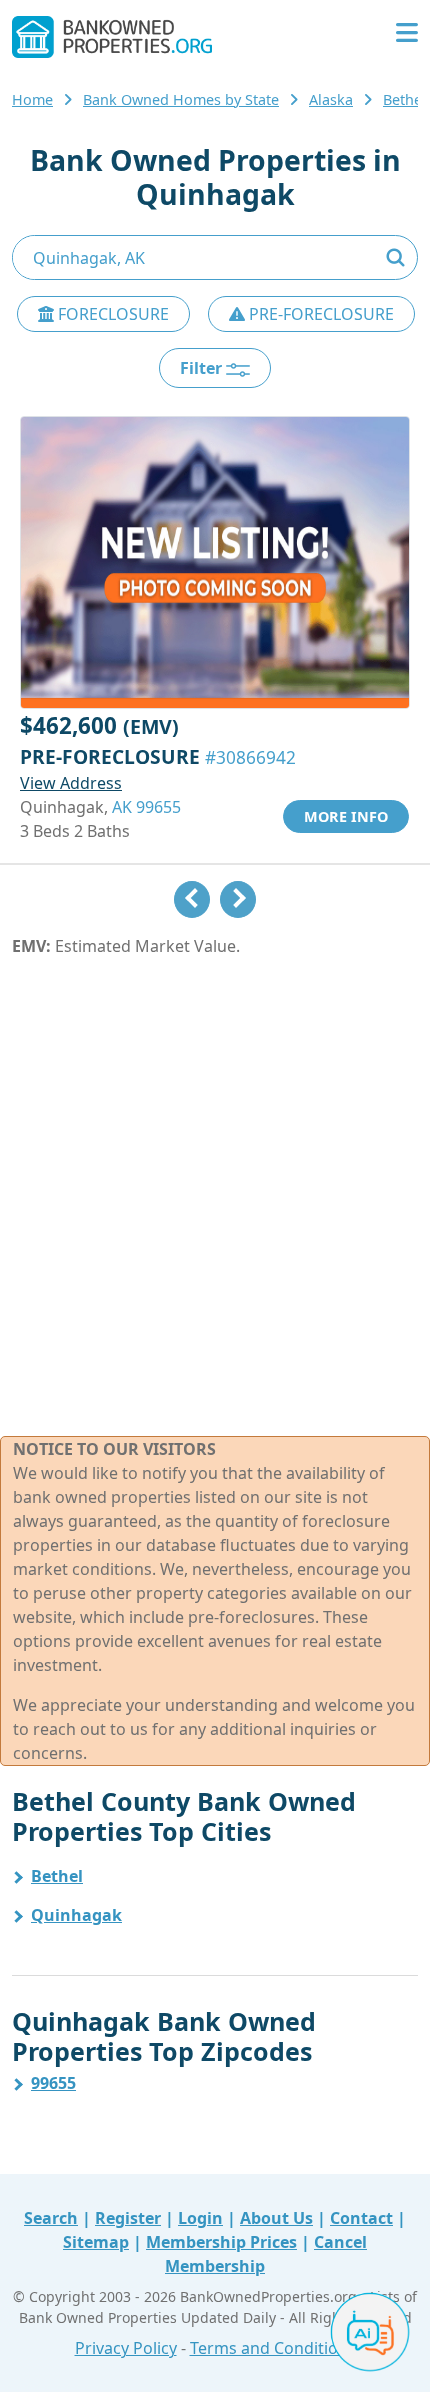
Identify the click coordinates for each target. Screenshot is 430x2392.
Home (32, 99)
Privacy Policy (126, 2348)
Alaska (331, 99)
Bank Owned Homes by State (181, 99)
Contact (361, 2218)
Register (128, 2218)
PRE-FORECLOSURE (319, 314)
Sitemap (96, 2242)
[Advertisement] (215, 1197)
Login (200, 2218)
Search (51, 2218)
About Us (276, 2218)
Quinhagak (76, 1915)
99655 (53, 2083)
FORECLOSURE (111, 314)
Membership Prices (221, 2242)
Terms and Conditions (273, 2348)
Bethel (57, 1876)
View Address (71, 783)
